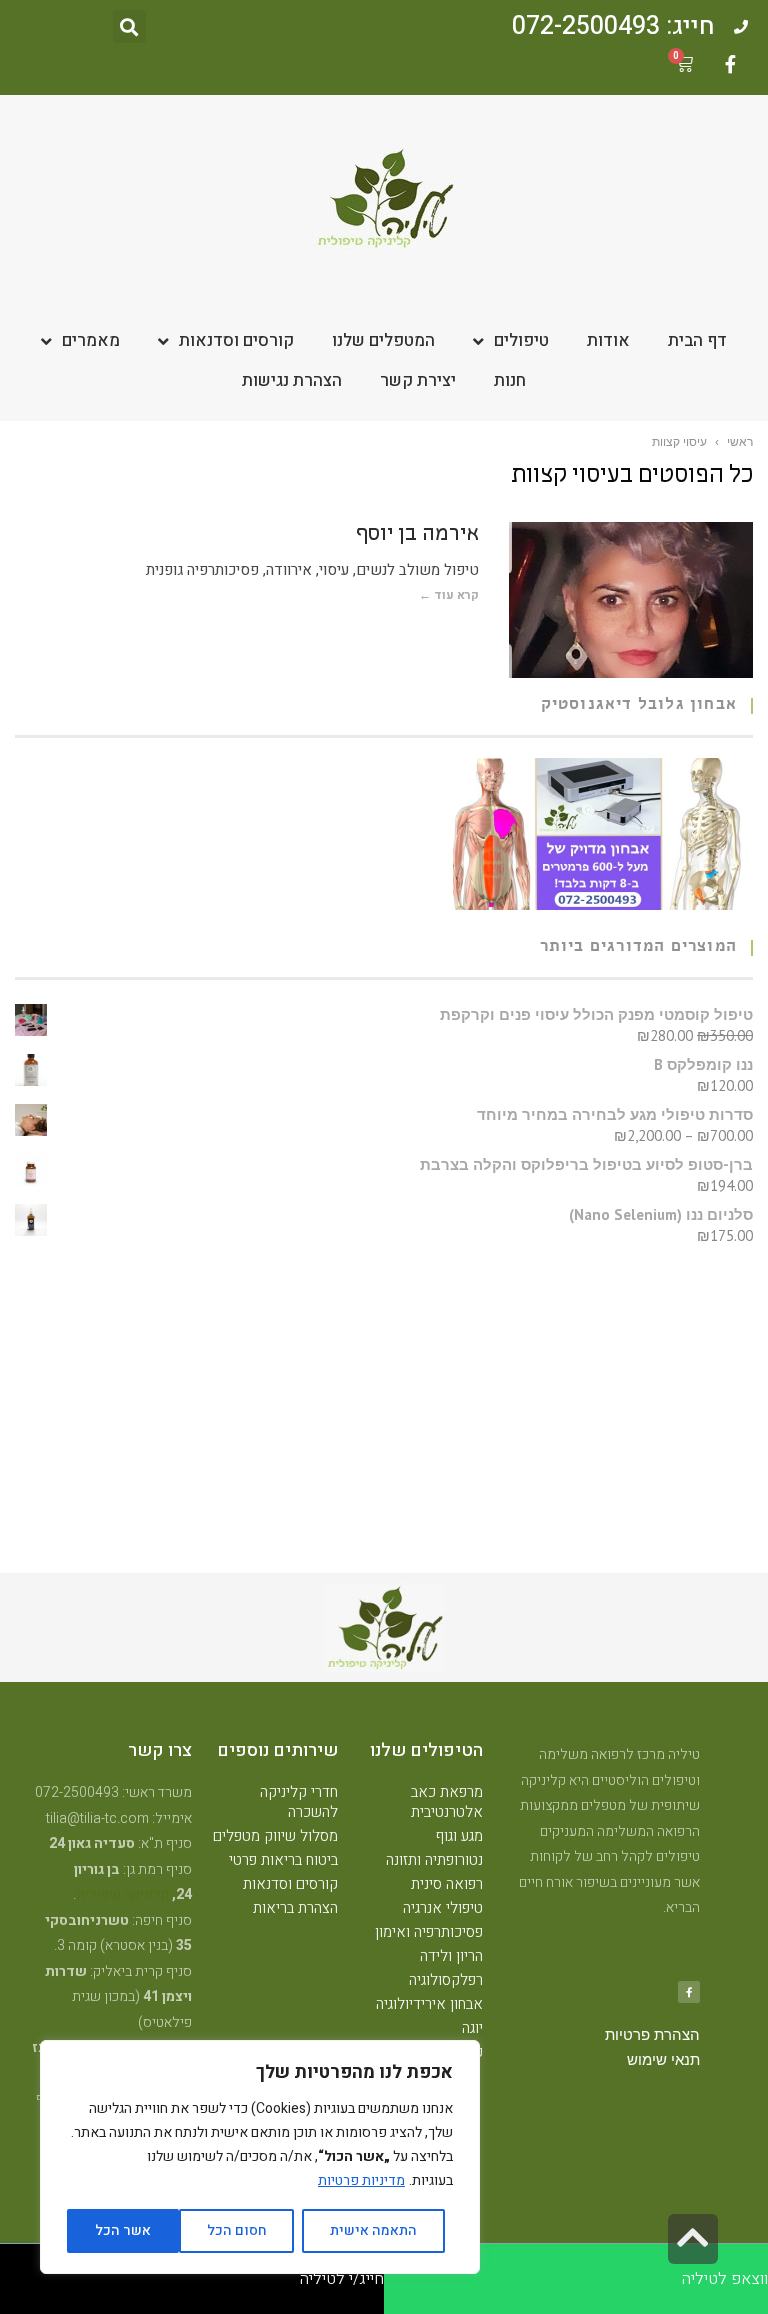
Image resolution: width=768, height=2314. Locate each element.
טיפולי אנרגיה (443, 1908)
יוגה (472, 2028)
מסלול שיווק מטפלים (275, 1836)
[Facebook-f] (730, 64)
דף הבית (697, 340)
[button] (129, 26)
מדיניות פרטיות (361, 2180)
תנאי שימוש (663, 2060)
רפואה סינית (447, 1884)
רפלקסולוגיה (446, 1980)
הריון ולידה (451, 1956)
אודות (608, 340)
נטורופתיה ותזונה (434, 1860)
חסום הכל (237, 2230)
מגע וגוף (459, 1836)
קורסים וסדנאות (236, 340)
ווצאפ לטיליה (725, 2279)
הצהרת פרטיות (652, 2035)
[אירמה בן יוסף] (631, 600)
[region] (260, 2157)
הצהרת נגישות (292, 380)
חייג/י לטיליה (342, 2279)
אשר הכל (123, 2230)
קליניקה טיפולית (122, 1894)
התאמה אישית (373, 2230)
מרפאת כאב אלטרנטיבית (447, 1802)
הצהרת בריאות (295, 1908)
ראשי (740, 442)
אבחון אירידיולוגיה (429, 2004)
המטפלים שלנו (383, 340)
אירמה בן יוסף (417, 535)
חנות (510, 380)
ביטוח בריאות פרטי (283, 1860)
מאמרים (91, 340)
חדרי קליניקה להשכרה (299, 1802)
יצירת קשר (418, 380)
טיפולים (521, 340)
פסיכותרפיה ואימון (429, 1932)
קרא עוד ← (449, 595)
